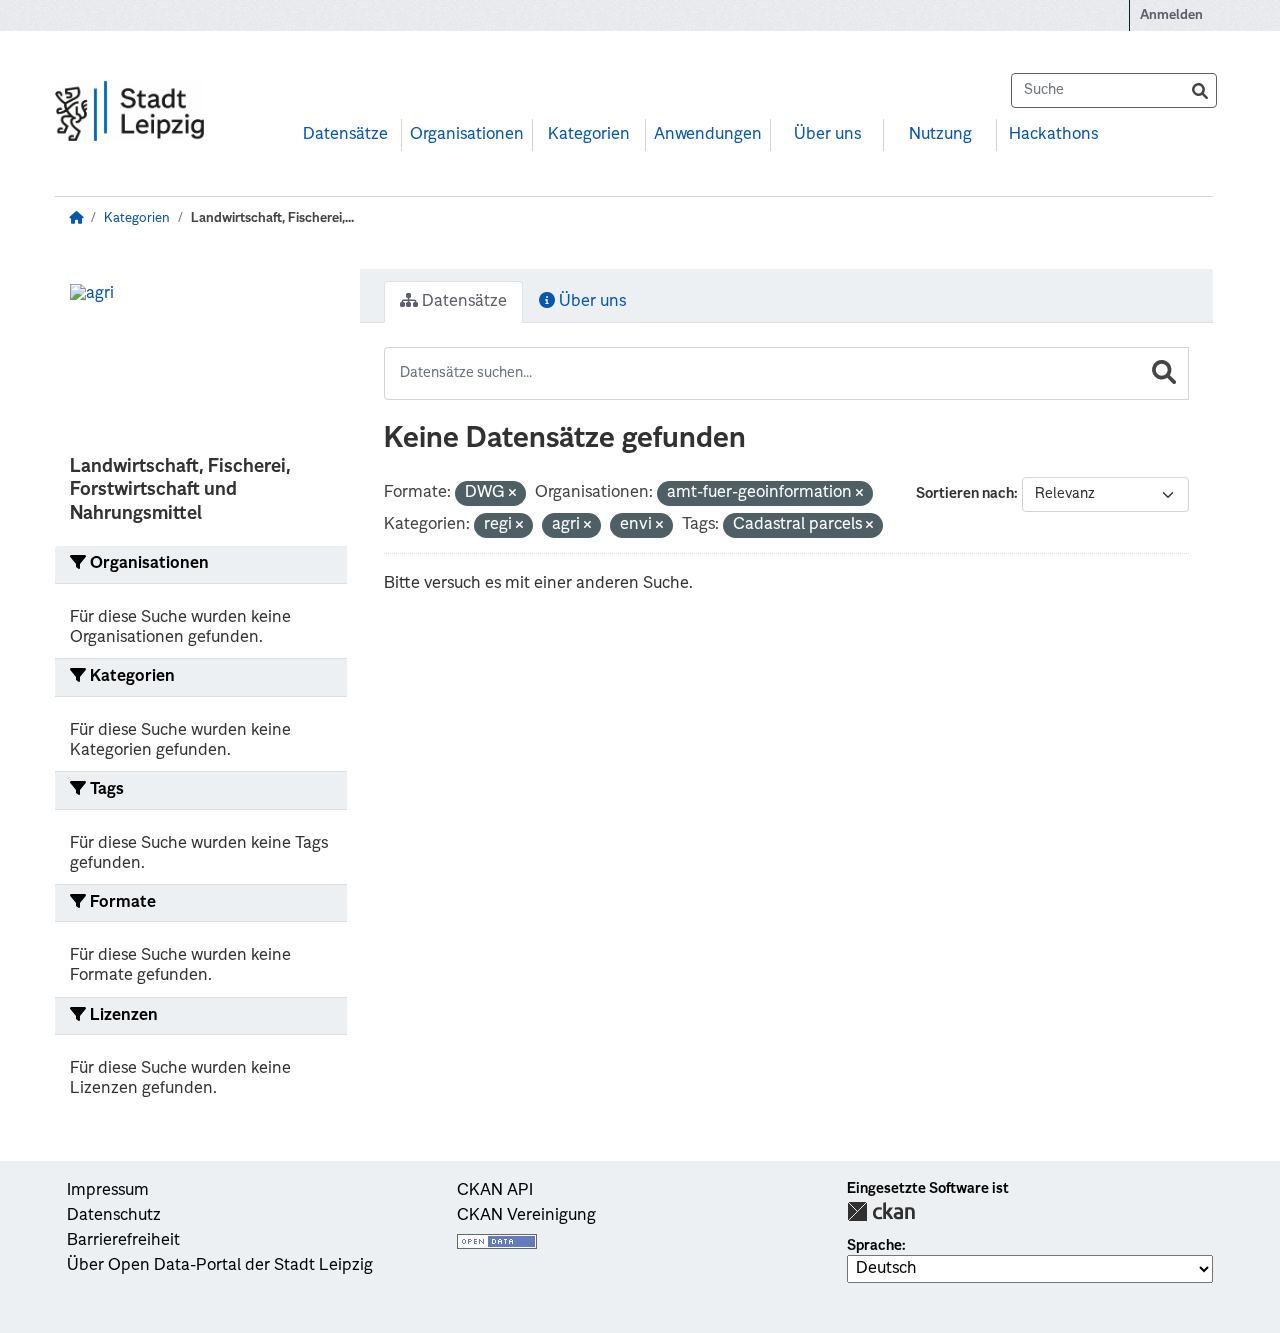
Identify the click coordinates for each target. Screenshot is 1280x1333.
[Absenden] (1200, 90)
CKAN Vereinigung (526, 1216)
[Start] (76, 218)
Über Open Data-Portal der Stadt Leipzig (220, 1266)
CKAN (881, 1211)
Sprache (874, 1246)
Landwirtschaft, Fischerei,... (272, 218)
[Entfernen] (512, 494)
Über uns (827, 135)
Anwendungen (708, 135)
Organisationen (467, 135)
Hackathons (1053, 135)
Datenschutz (114, 1216)
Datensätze (345, 135)
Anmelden (1171, 15)
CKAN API (495, 1191)
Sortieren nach (965, 494)
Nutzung (940, 135)
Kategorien (589, 135)
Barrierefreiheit (123, 1241)
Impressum (108, 1191)
